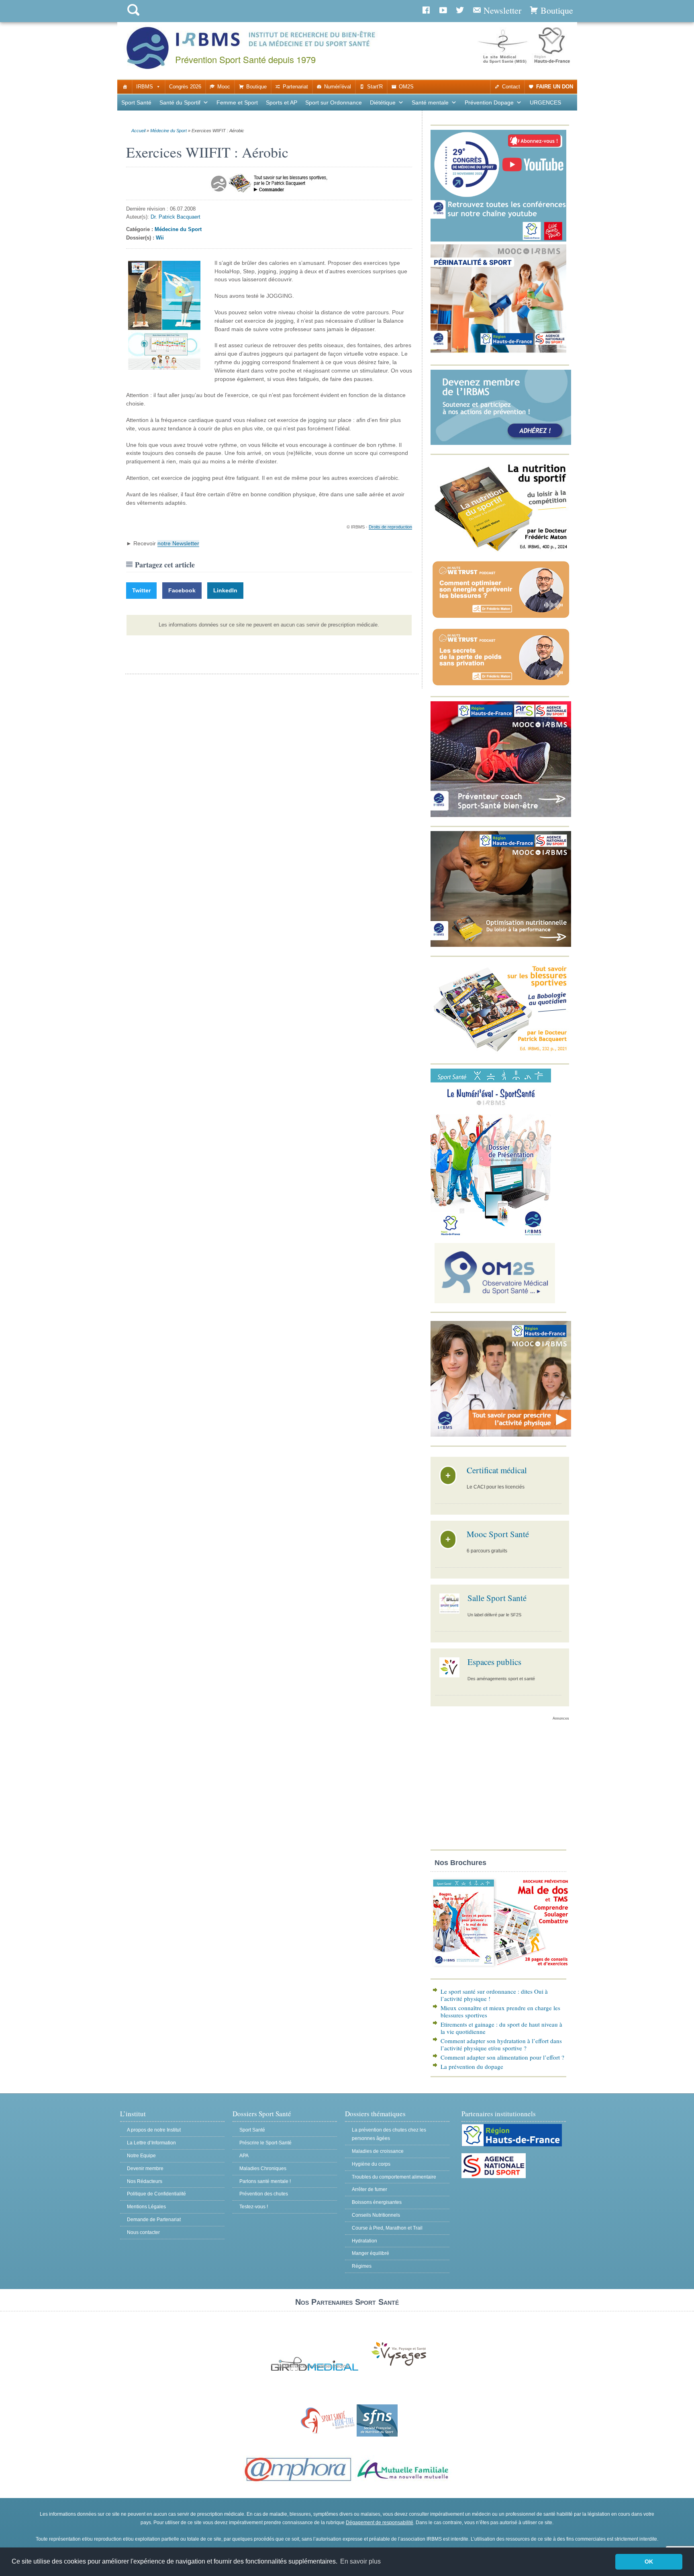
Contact (511, 87)
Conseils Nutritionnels (376, 2215)
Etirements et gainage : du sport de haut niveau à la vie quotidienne (501, 2028)
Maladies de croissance (378, 2151)
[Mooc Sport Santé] (501, 1435)
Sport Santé (136, 102)
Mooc (224, 87)
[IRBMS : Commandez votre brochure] (501, 1968)
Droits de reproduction (390, 527)
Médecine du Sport (168, 131)
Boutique (256, 87)
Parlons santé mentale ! (265, 2181)
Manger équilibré (370, 2253)
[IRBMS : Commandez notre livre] (501, 551)
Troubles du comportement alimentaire (394, 2177)
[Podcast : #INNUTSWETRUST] (501, 618)
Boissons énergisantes (377, 2202)
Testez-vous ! (254, 2207)
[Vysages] (399, 2366)
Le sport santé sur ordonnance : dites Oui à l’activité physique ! (494, 1995)
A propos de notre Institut (154, 2130)
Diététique (383, 102)
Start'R (375, 87)
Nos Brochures (460, 1863)
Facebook (182, 590)
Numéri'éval (338, 87)
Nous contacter (143, 2232)
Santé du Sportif (180, 102)
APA (244, 2156)
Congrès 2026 (185, 87)
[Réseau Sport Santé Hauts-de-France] (326, 2435)
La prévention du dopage (472, 2066)
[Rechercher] (133, 17)
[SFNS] (377, 2435)
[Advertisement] (500, 1787)
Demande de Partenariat (154, 2220)
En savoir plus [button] (360, 2561)
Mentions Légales (146, 2207)
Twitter (141, 590)
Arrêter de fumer (369, 2189)
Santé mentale (430, 102)
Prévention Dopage (489, 102)
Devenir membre (145, 2169)
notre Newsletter (178, 543)
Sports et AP (282, 102)
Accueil (138, 131)
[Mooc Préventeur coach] (501, 815)
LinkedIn (225, 590)
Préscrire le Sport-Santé (265, 2143)
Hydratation (364, 2241)
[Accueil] (125, 87)
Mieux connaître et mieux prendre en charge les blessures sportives (500, 2011)
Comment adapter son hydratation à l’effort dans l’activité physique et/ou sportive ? (501, 2044)
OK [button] (649, 2562)
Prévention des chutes (264, 2194)
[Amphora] (298, 2482)
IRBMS (145, 87)
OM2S (406, 87)
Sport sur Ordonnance (334, 102)
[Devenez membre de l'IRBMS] (501, 443)
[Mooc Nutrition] (501, 945)
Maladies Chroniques (263, 2169)
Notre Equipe (141, 2156)
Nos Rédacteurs (145, 2181)
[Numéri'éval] (491, 1234)
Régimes (362, 2266)
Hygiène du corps (371, 2164)
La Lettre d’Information (151, 2143)
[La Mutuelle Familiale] (403, 2482)
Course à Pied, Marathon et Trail (387, 2228)
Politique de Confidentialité (156, 2194)
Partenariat (295, 87)
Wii (160, 238)
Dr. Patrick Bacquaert (176, 217)
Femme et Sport (237, 102)
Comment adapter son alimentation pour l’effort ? (502, 2057)
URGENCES (545, 102)
